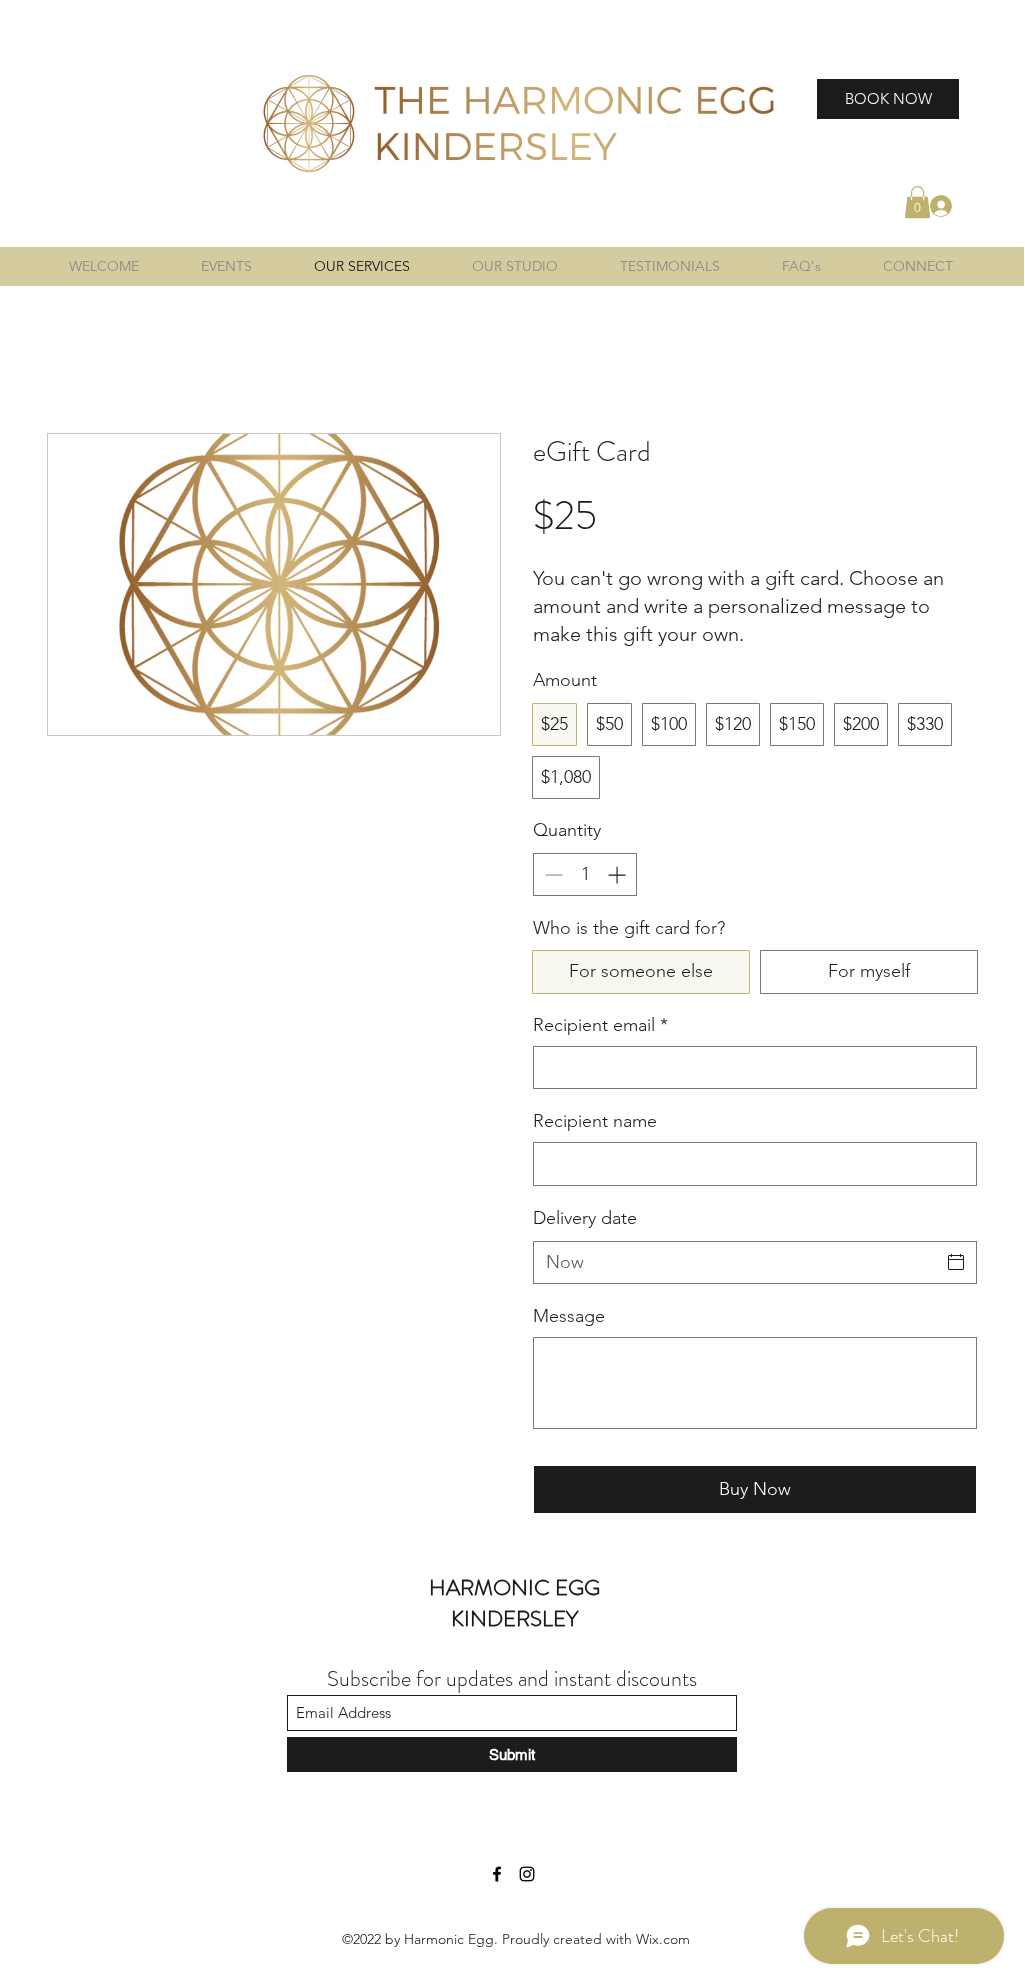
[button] (917, 202)
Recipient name (595, 1121)
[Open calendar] (956, 1262)
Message (569, 1316)
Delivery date (585, 1218)
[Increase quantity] (618, 874)
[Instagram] (822, 205)
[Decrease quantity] (551, 874)
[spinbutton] (585, 874)
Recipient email (600, 1025)
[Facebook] (792, 205)
